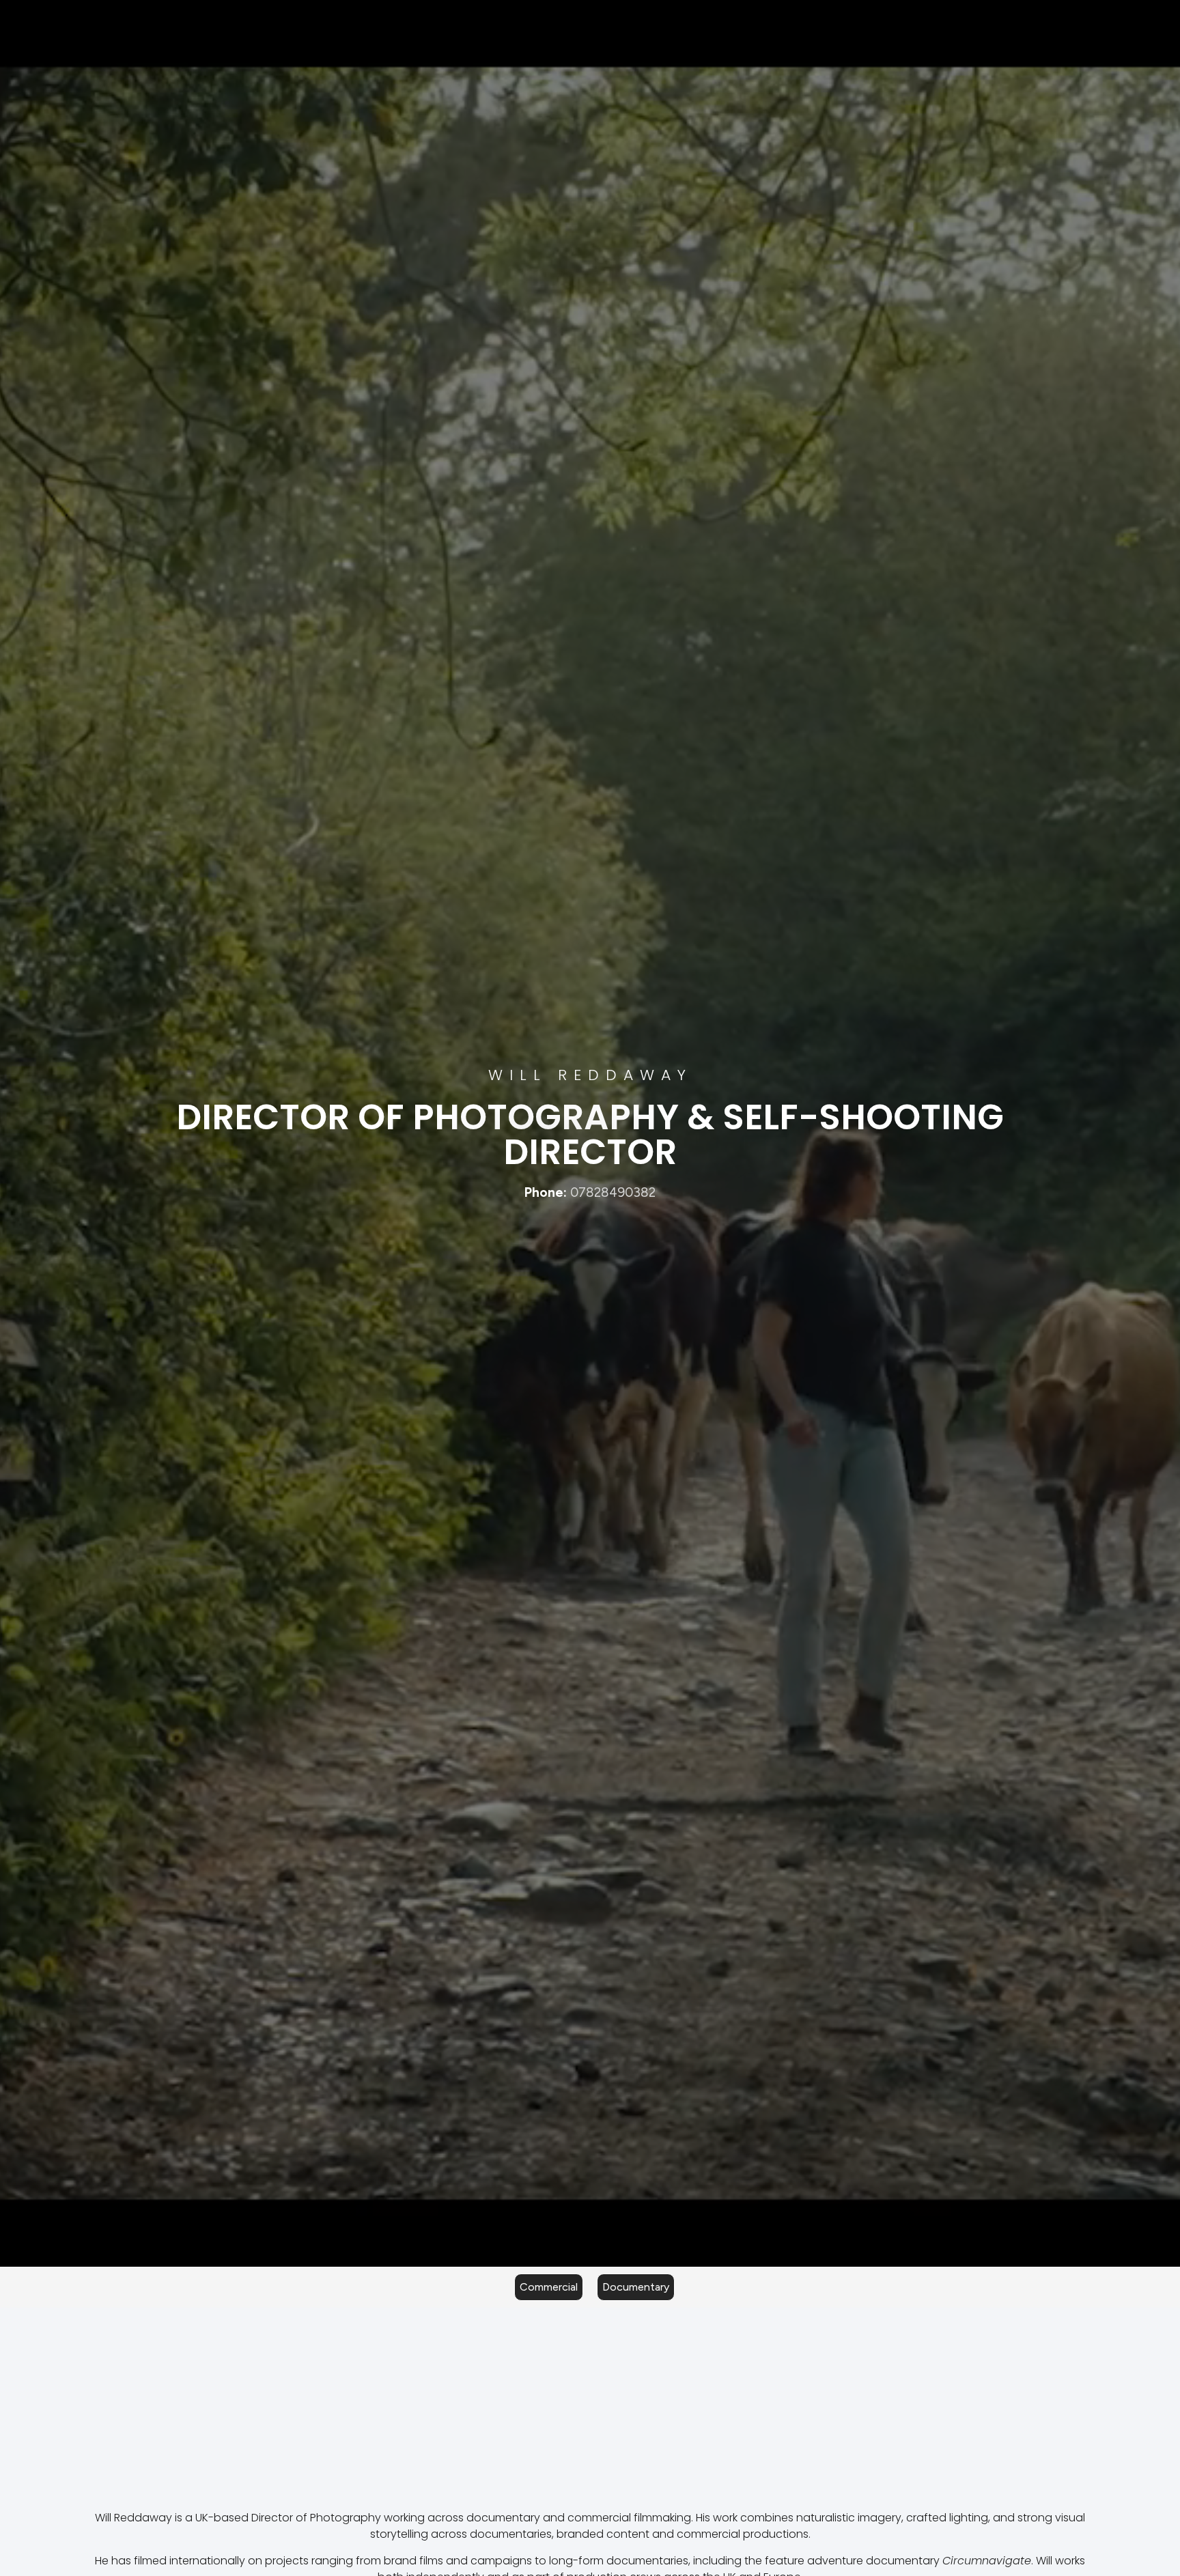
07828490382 (613, 1192)
